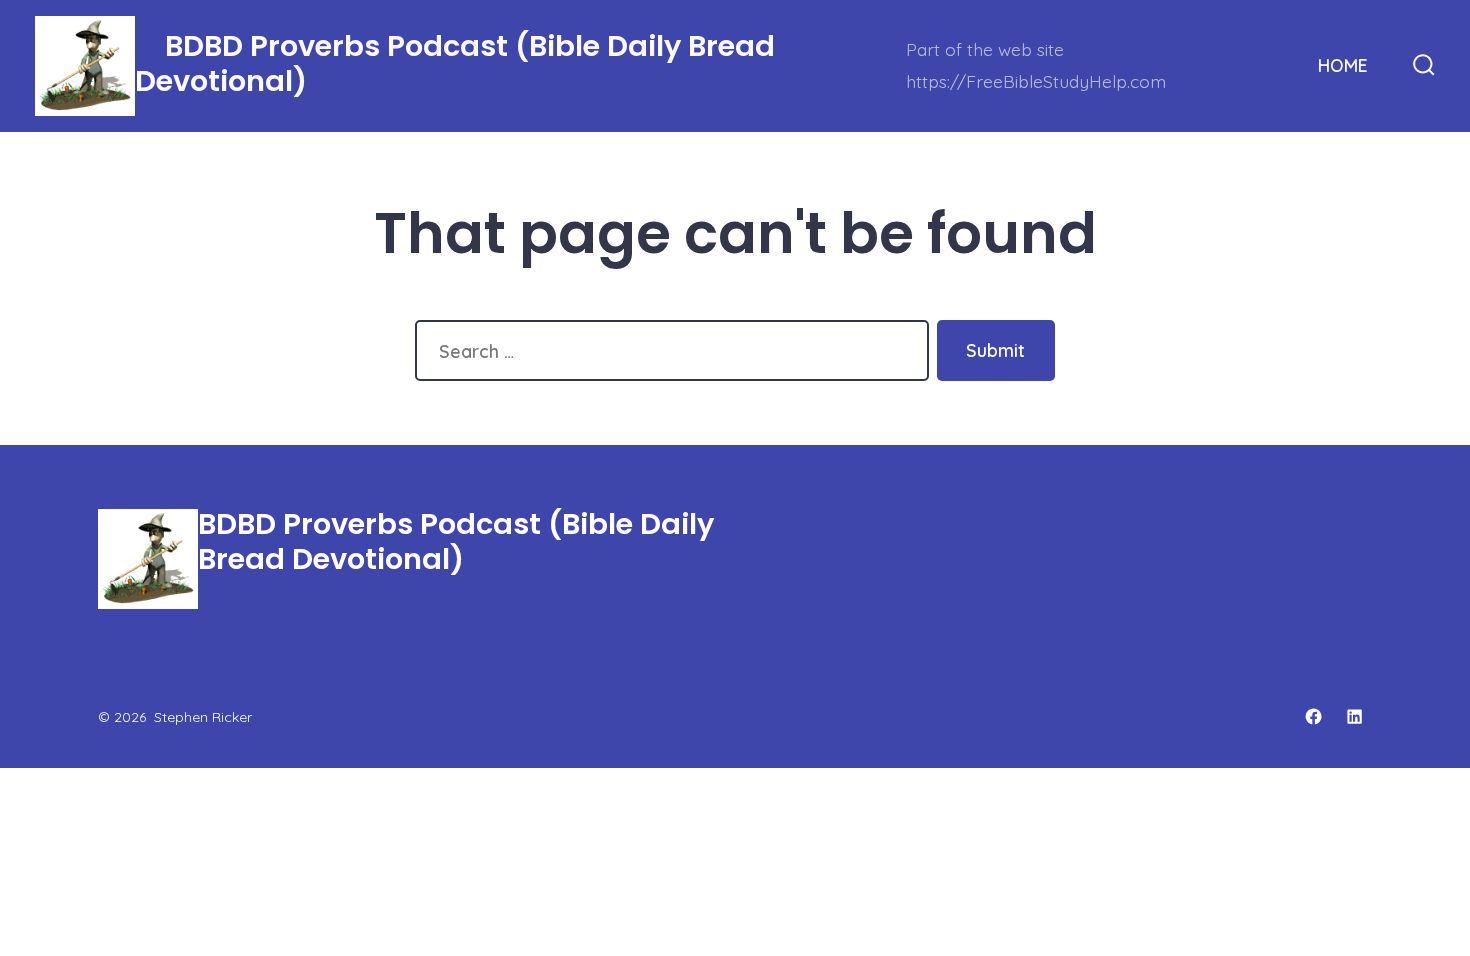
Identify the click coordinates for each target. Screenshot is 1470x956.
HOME (1343, 65)
